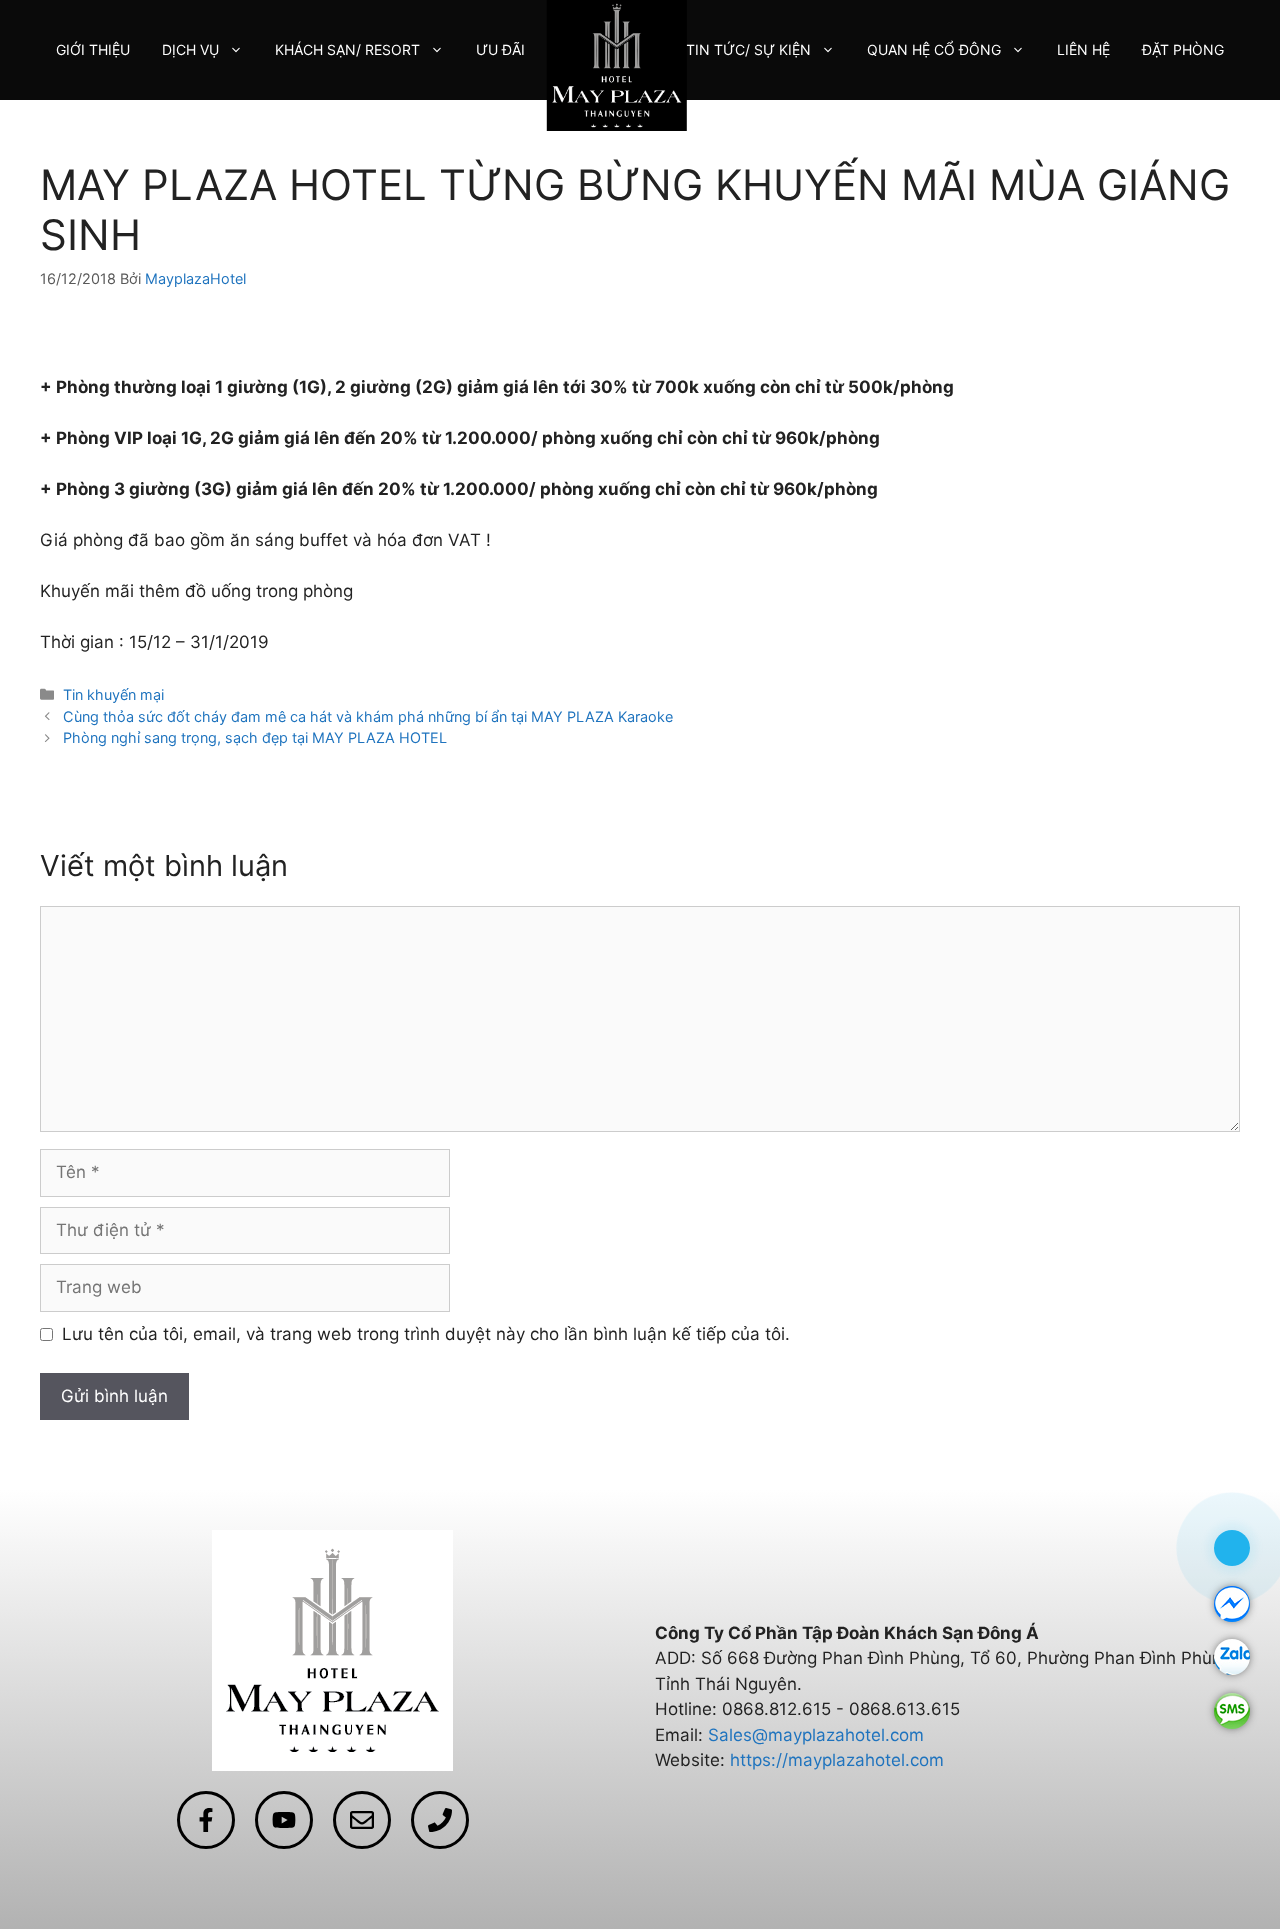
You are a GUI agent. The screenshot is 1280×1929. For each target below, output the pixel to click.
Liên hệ (1083, 49)
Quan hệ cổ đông (934, 49)
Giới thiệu (93, 49)
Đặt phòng (1183, 49)
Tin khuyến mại (113, 694)
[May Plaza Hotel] (617, 64)
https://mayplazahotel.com (837, 1760)
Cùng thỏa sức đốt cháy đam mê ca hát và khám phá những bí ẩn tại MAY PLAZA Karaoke (368, 716)
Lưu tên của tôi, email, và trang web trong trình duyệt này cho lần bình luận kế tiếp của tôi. (426, 1334)
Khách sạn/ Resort (347, 49)
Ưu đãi (500, 49)
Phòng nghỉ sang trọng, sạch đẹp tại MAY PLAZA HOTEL (255, 737)
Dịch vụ (190, 49)
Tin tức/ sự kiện (748, 49)
